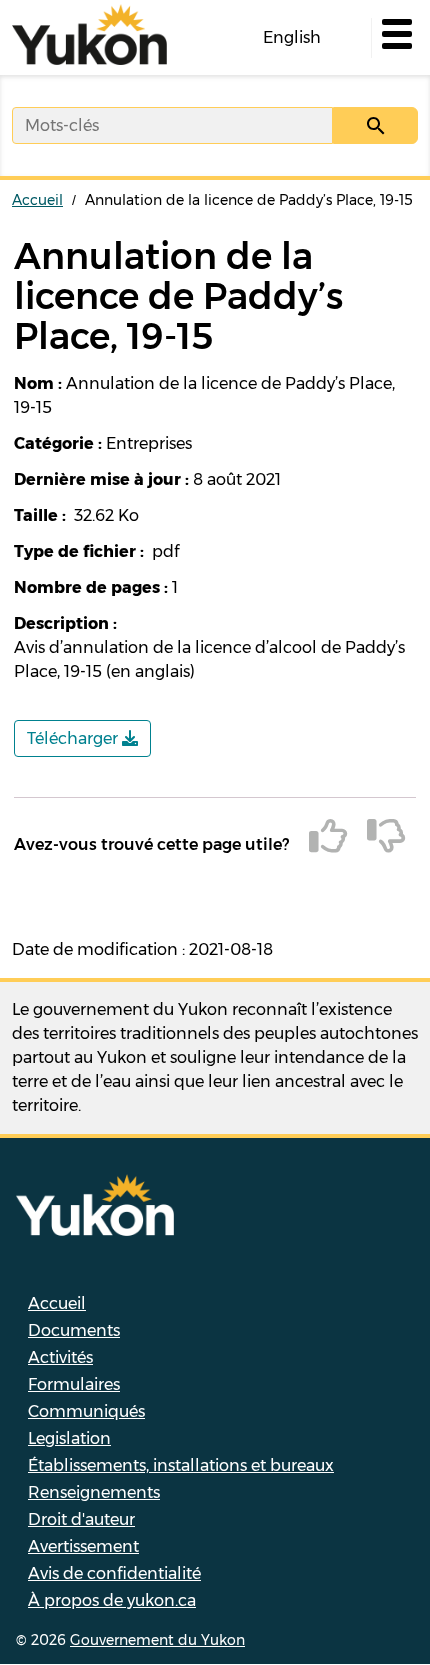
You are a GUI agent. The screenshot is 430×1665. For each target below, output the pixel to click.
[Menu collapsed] (395, 38)
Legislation (69, 1438)
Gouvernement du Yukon (157, 1640)
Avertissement (83, 1546)
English (292, 37)
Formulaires (74, 1384)
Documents (74, 1330)
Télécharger (74, 738)
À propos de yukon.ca (112, 1600)
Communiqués (86, 1411)
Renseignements (94, 1492)
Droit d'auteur (81, 1519)
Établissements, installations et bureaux (181, 1465)
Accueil (37, 200)
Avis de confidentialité (114, 1573)
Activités (60, 1357)
